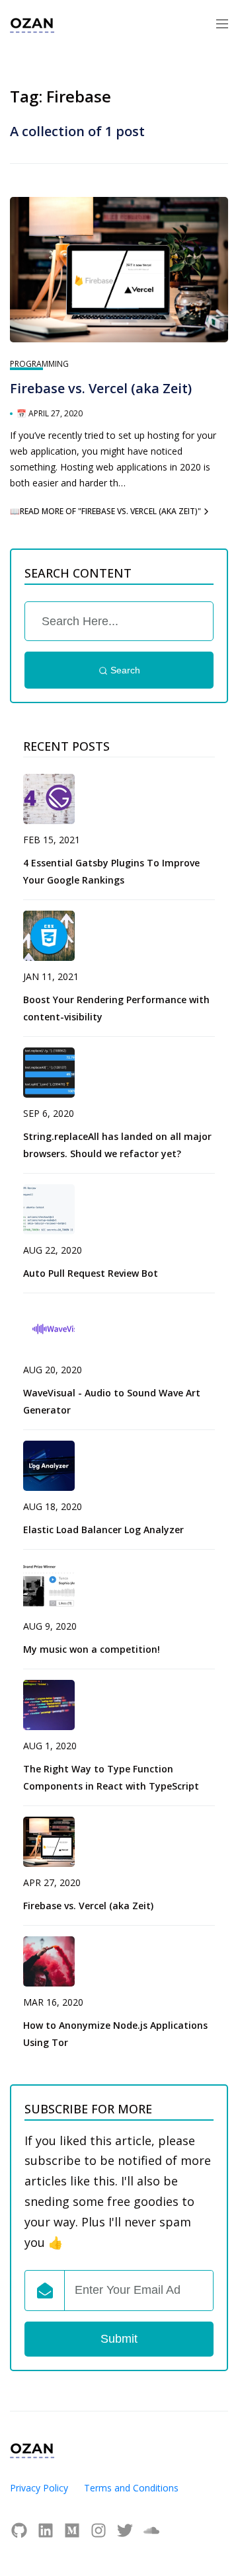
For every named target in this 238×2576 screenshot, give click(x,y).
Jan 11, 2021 (51, 976)
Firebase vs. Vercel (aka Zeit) (101, 388)
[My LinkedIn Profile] (49, 2530)
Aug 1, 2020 (50, 1746)
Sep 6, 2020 (49, 1113)
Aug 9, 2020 (50, 1626)
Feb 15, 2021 (52, 840)
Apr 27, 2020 (52, 1882)
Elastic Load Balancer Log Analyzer (103, 1530)
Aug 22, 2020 (53, 1250)
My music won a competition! (92, 1649)
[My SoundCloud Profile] (151, 2530)
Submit (119, 2339)
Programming (39, 364)
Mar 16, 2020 (53, 2002)
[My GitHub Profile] (22, 2530)
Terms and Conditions (131, 2488)
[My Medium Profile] (75, 2530)
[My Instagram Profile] (102, 2530)
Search (124, 670)
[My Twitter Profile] (128, 2530)
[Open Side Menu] (222, 23)
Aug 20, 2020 (53, 1370)
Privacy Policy (39, 2488)
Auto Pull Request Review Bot (91, 1273)
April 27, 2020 (56, 413)
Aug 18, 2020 (53, 1506)
